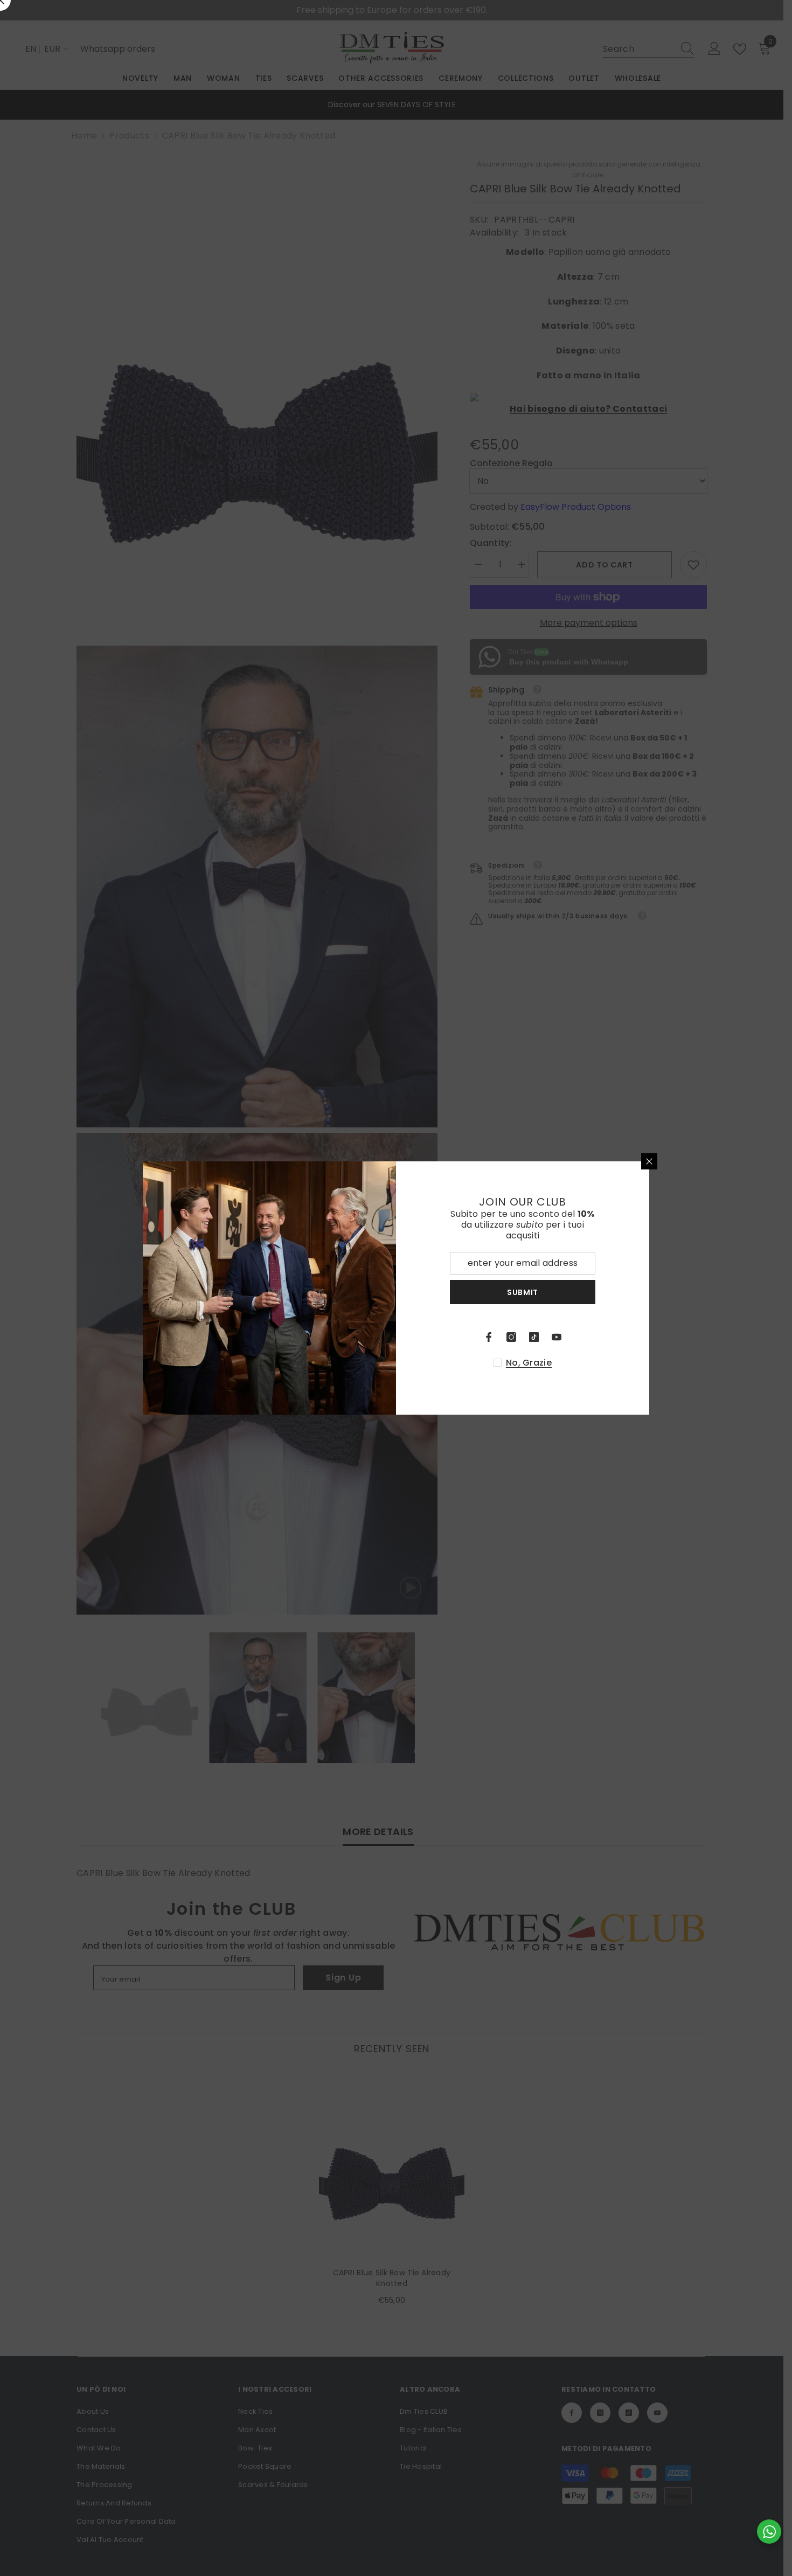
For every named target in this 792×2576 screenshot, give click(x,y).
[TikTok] (534, 1337)
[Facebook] (489, 1337)
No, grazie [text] (529, 1363)
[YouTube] (557, 1337)
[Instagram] (511, 1337)
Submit (523, 1292)
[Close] (649, 1161)
